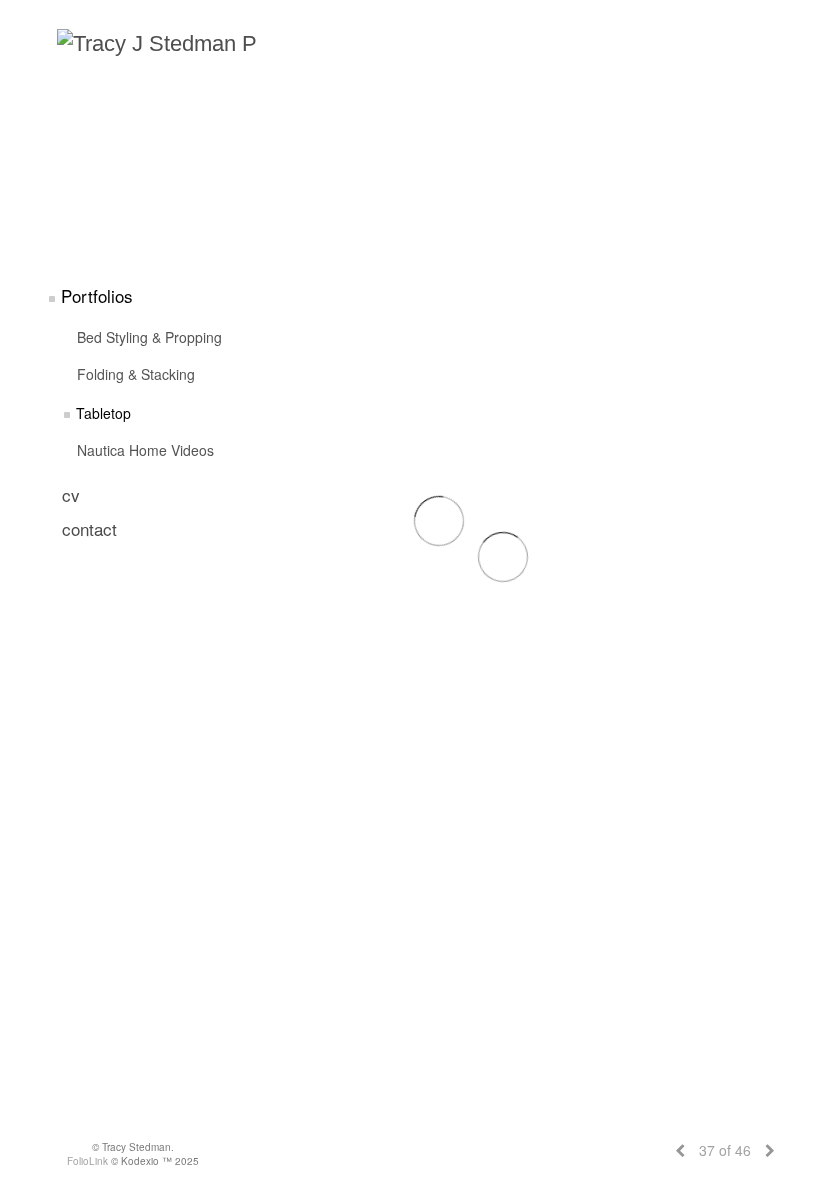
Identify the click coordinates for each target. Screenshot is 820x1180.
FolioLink (87, 1161)
